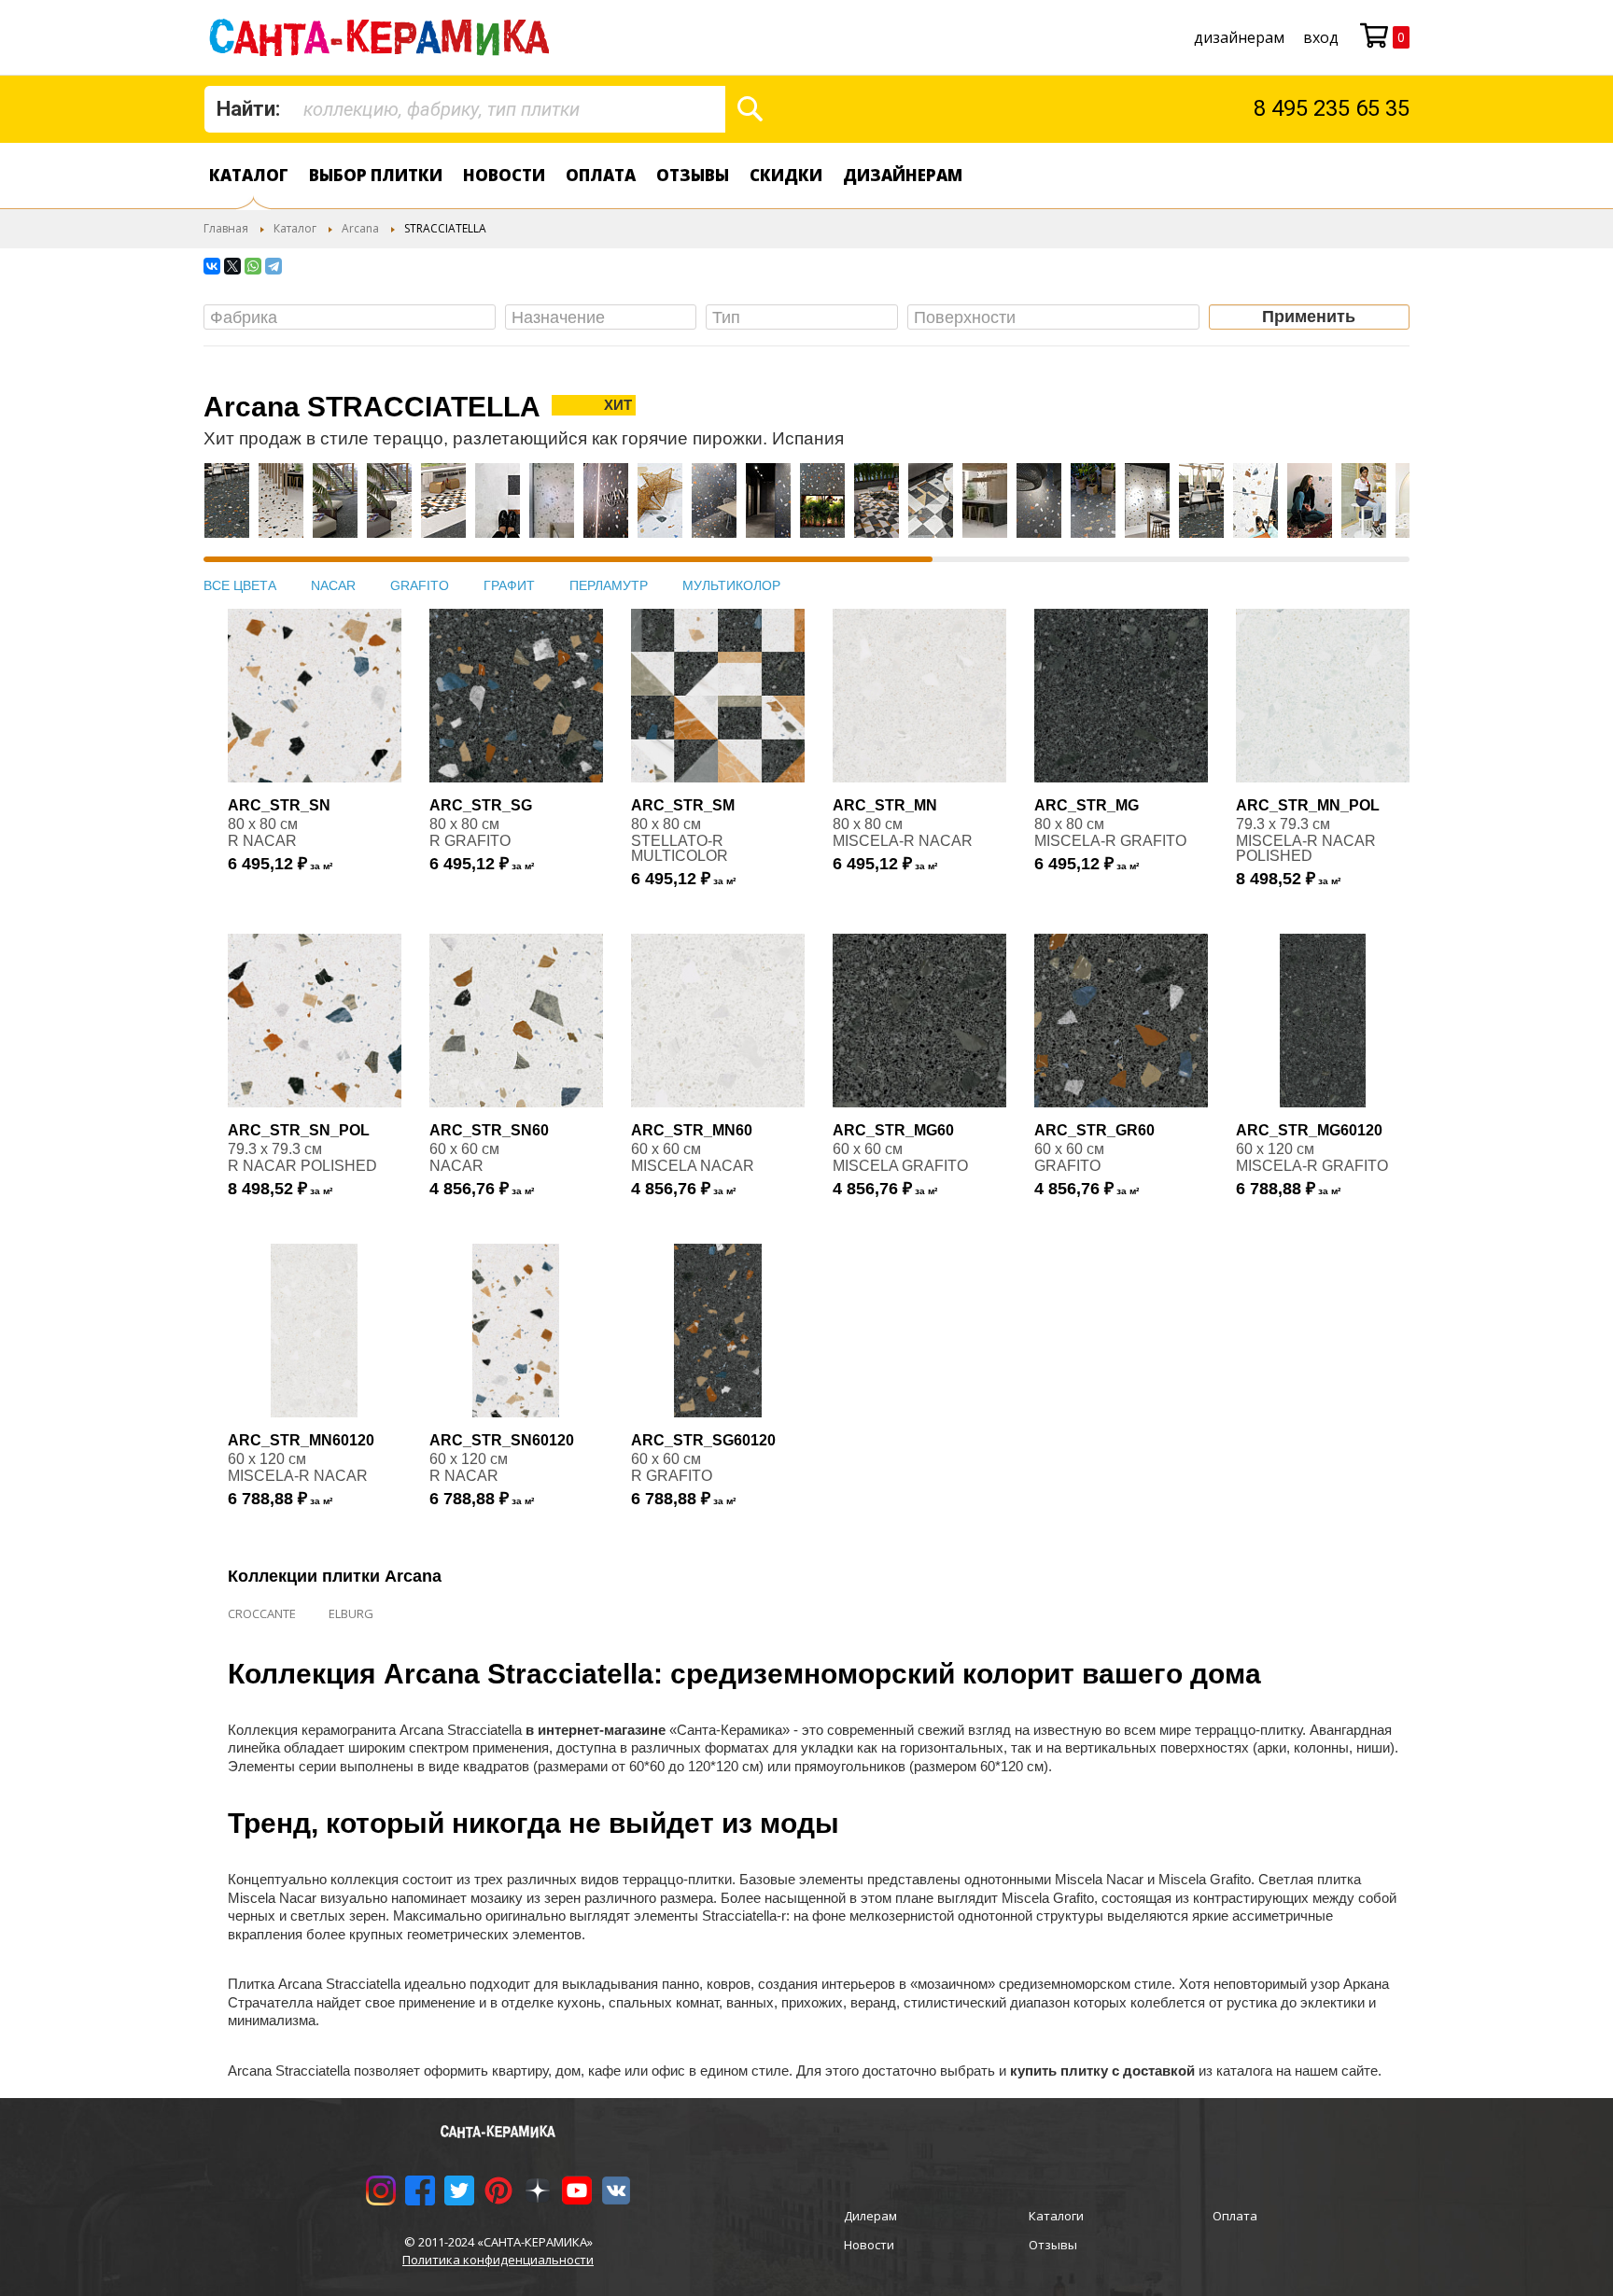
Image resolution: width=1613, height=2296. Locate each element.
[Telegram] (274, 266)
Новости (504, 175)
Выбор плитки (376, 175)
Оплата (601, 175)
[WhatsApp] (253, 266)
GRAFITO (420, 585)
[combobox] (465, 109)
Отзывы (693, 175)
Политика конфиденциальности (498, 2260)
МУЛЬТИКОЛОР (731, 585)
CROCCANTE (262, 1613)
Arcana (360, 228)
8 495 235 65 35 (1332, 108)
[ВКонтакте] (212, 266)
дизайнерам (1239, 37)
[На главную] (383, 37)
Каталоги (1056, 2216)
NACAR (333, 585)
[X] (232, 266)
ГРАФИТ (509, 585)
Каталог (249, 175)
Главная (226, 228)
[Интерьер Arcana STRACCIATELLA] (227, 510)
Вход (1321, 37)
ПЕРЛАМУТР (609, 585)
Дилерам (870, 2216)
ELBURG (351, 1613)
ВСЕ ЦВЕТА (240, 585)
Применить (1309, 317)
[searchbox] (354, 318)
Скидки (786, 175)
